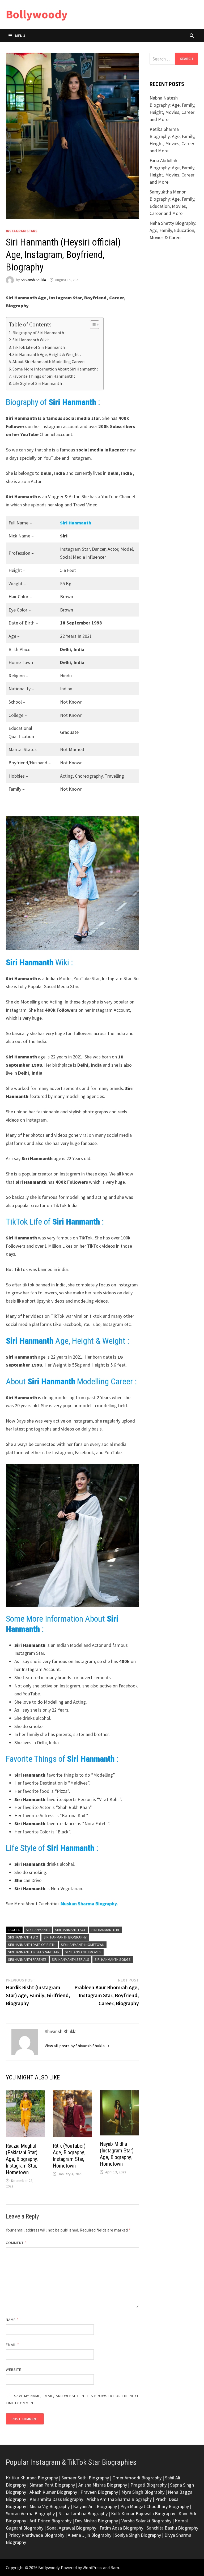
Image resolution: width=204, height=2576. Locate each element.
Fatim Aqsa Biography (121, 2528)
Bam (115, 2568)
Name (12, 2320)
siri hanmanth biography (65, 1937)
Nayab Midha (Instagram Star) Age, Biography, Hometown (117, 2154)
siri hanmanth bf (106, 1930)
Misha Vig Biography (50, 2506)
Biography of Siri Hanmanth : (39, 333)
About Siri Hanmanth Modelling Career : (49, 361)
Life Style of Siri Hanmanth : (38, 383)
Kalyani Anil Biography (95, 2506)
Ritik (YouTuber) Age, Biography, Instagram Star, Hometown (69, 2156)
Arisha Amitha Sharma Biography (119, 2499)
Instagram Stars (22, 231)
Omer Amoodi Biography (137, 2478)
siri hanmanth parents (27, 1959)
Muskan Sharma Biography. (89, 1904)
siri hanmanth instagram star (34, 1952)
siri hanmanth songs (113, 1959)
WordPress (92, 2568)
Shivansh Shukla (33, 280)
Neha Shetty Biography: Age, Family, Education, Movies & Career (173, 230)
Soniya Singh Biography (138, 2535)
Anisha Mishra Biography (103, 2485)
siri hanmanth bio (23, 1937)
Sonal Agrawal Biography (71, 2528)
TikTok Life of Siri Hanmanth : (39, 347)
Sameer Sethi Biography (85, 2478)
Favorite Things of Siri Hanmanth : (44, 376)
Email (13, 2345)
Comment (16, 2243)
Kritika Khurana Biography (32, 2478)
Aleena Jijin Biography (90, 2535)
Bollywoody (37, 14)
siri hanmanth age (71, 1930)
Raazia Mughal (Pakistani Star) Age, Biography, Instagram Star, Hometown (22, 2159)
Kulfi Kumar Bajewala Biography (143, 2513)
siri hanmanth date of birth (32, 1945)
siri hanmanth (38, 1930)
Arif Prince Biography (50, 2521)
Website (14, 2370)
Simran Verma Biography (30, 2513)
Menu (20, 36)
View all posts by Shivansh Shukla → (77, 2046)
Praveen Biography (99, 2492)
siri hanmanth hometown (83, 1945)
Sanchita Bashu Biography (172, 2528)
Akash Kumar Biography (53, 2492)
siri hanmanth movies (83, 1952)
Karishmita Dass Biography (56, 2499)
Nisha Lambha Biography (83, 2513)
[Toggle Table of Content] (92, 325)
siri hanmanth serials (71, 1959)
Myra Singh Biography (143, 2492)
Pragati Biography (148, 2485)
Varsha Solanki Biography (146, 2521)
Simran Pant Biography (52, 2485)
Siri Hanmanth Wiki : (31, 340)
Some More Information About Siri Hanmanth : (55, 369)
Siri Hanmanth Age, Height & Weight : (47, 354)
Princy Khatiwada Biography (36, 2535)
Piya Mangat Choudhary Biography (155, 2506)
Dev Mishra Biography (96, 2521)
